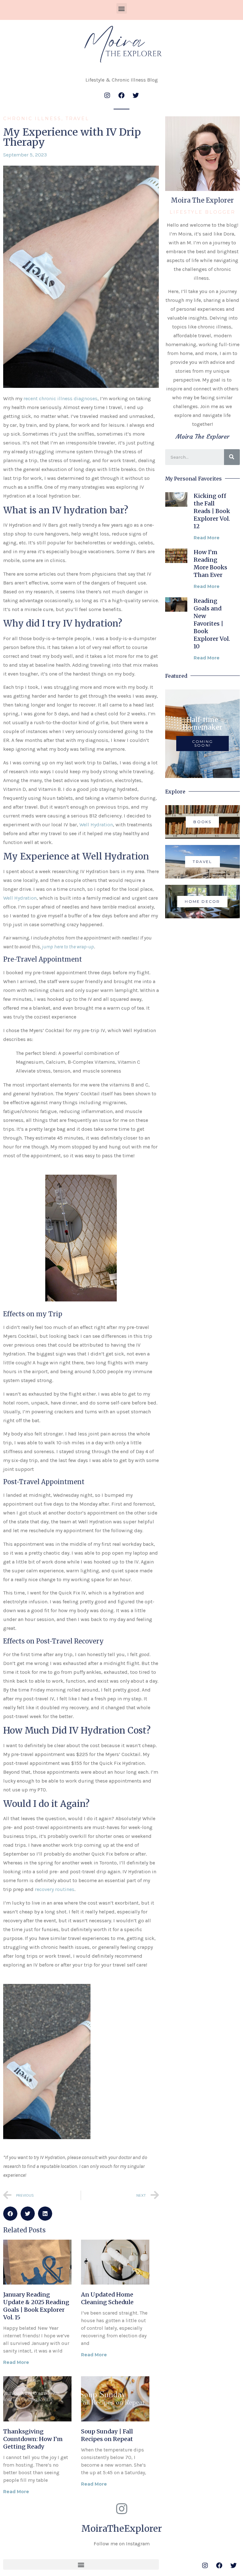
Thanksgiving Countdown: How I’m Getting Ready (33, 2439)
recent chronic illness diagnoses (60, 398)
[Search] (232, 457)
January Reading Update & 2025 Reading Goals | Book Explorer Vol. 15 (36, 2306)
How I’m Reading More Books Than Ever (210, 563)
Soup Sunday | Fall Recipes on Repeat (107, 2435)
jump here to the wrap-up (68, 947)
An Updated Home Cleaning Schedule (107, 2298)
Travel (77, 119)
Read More (16, 2362)
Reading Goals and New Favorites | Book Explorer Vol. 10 (212, 624)
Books (202, 822)
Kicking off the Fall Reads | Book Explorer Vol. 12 (212, 511)
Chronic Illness (32, 119)
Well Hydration (96, 825)
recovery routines (55, 1889)
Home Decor (202, 901)
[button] (122, 8)
